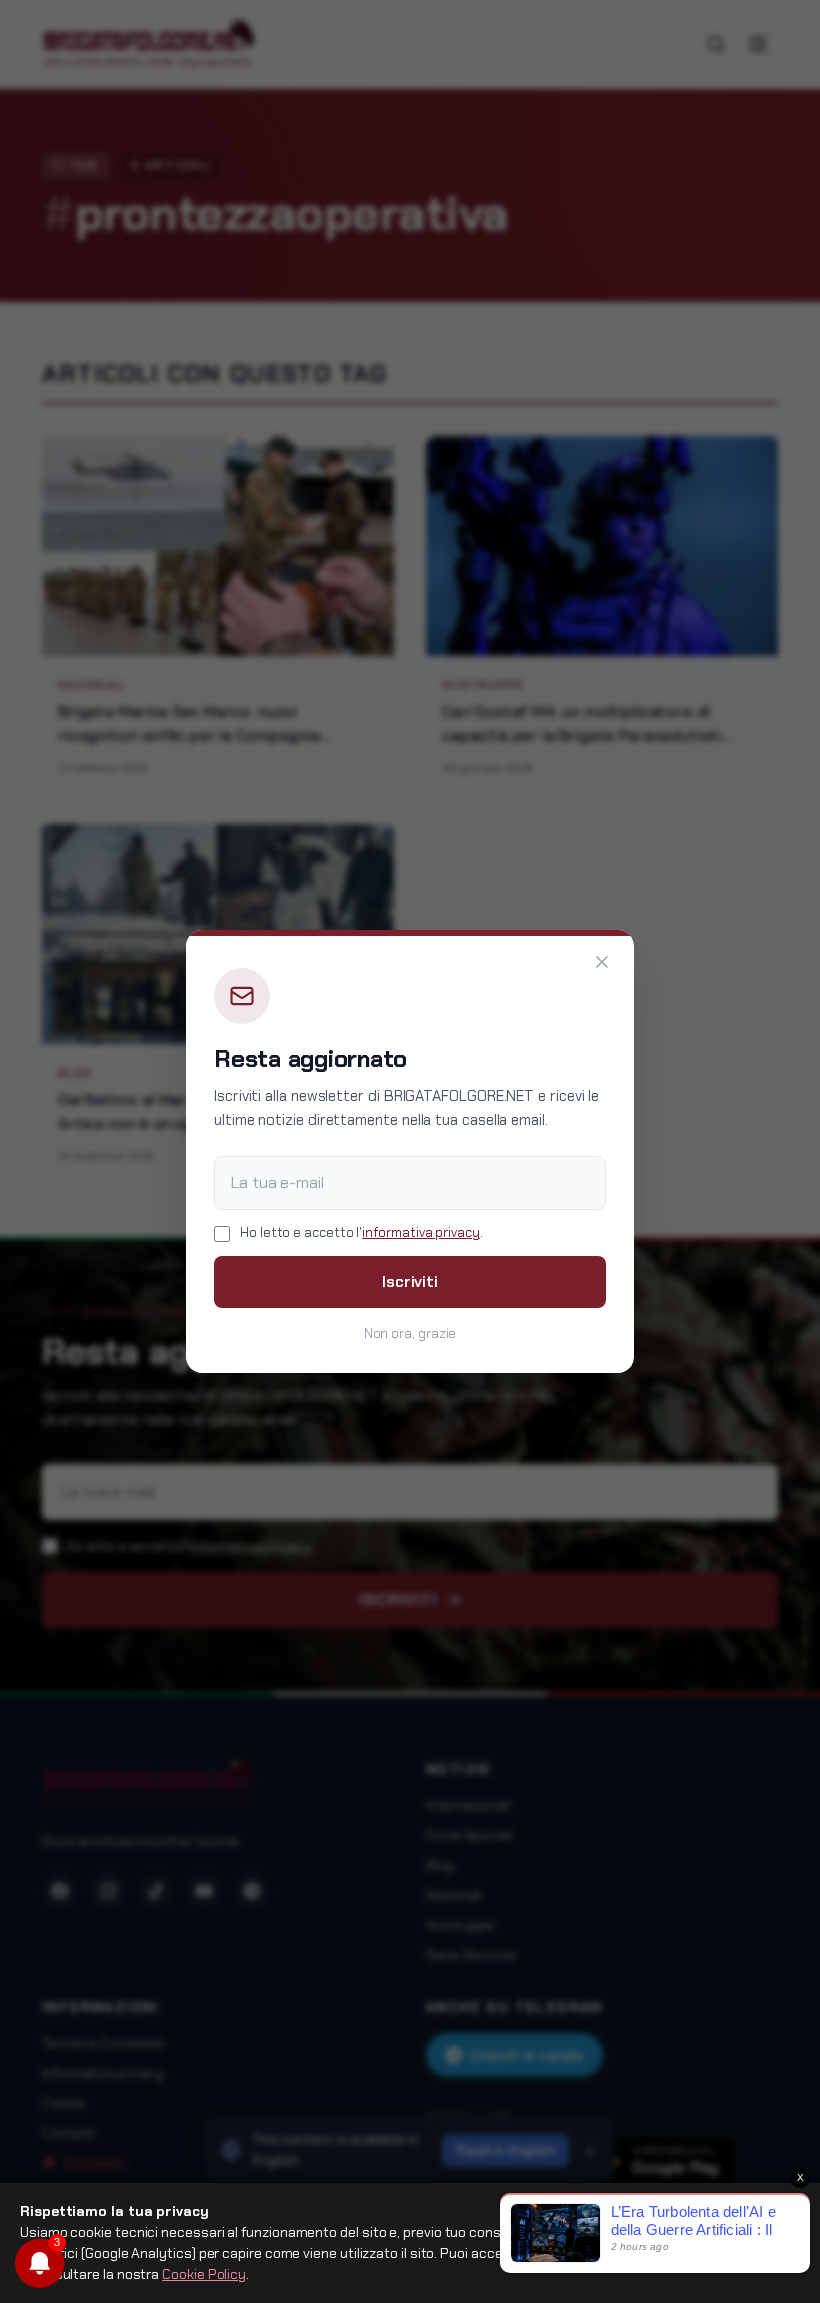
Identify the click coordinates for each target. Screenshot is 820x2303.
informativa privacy (420, 1232)
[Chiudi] (602, 962)
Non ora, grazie (410, 1333)
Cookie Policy (204, 2274)
